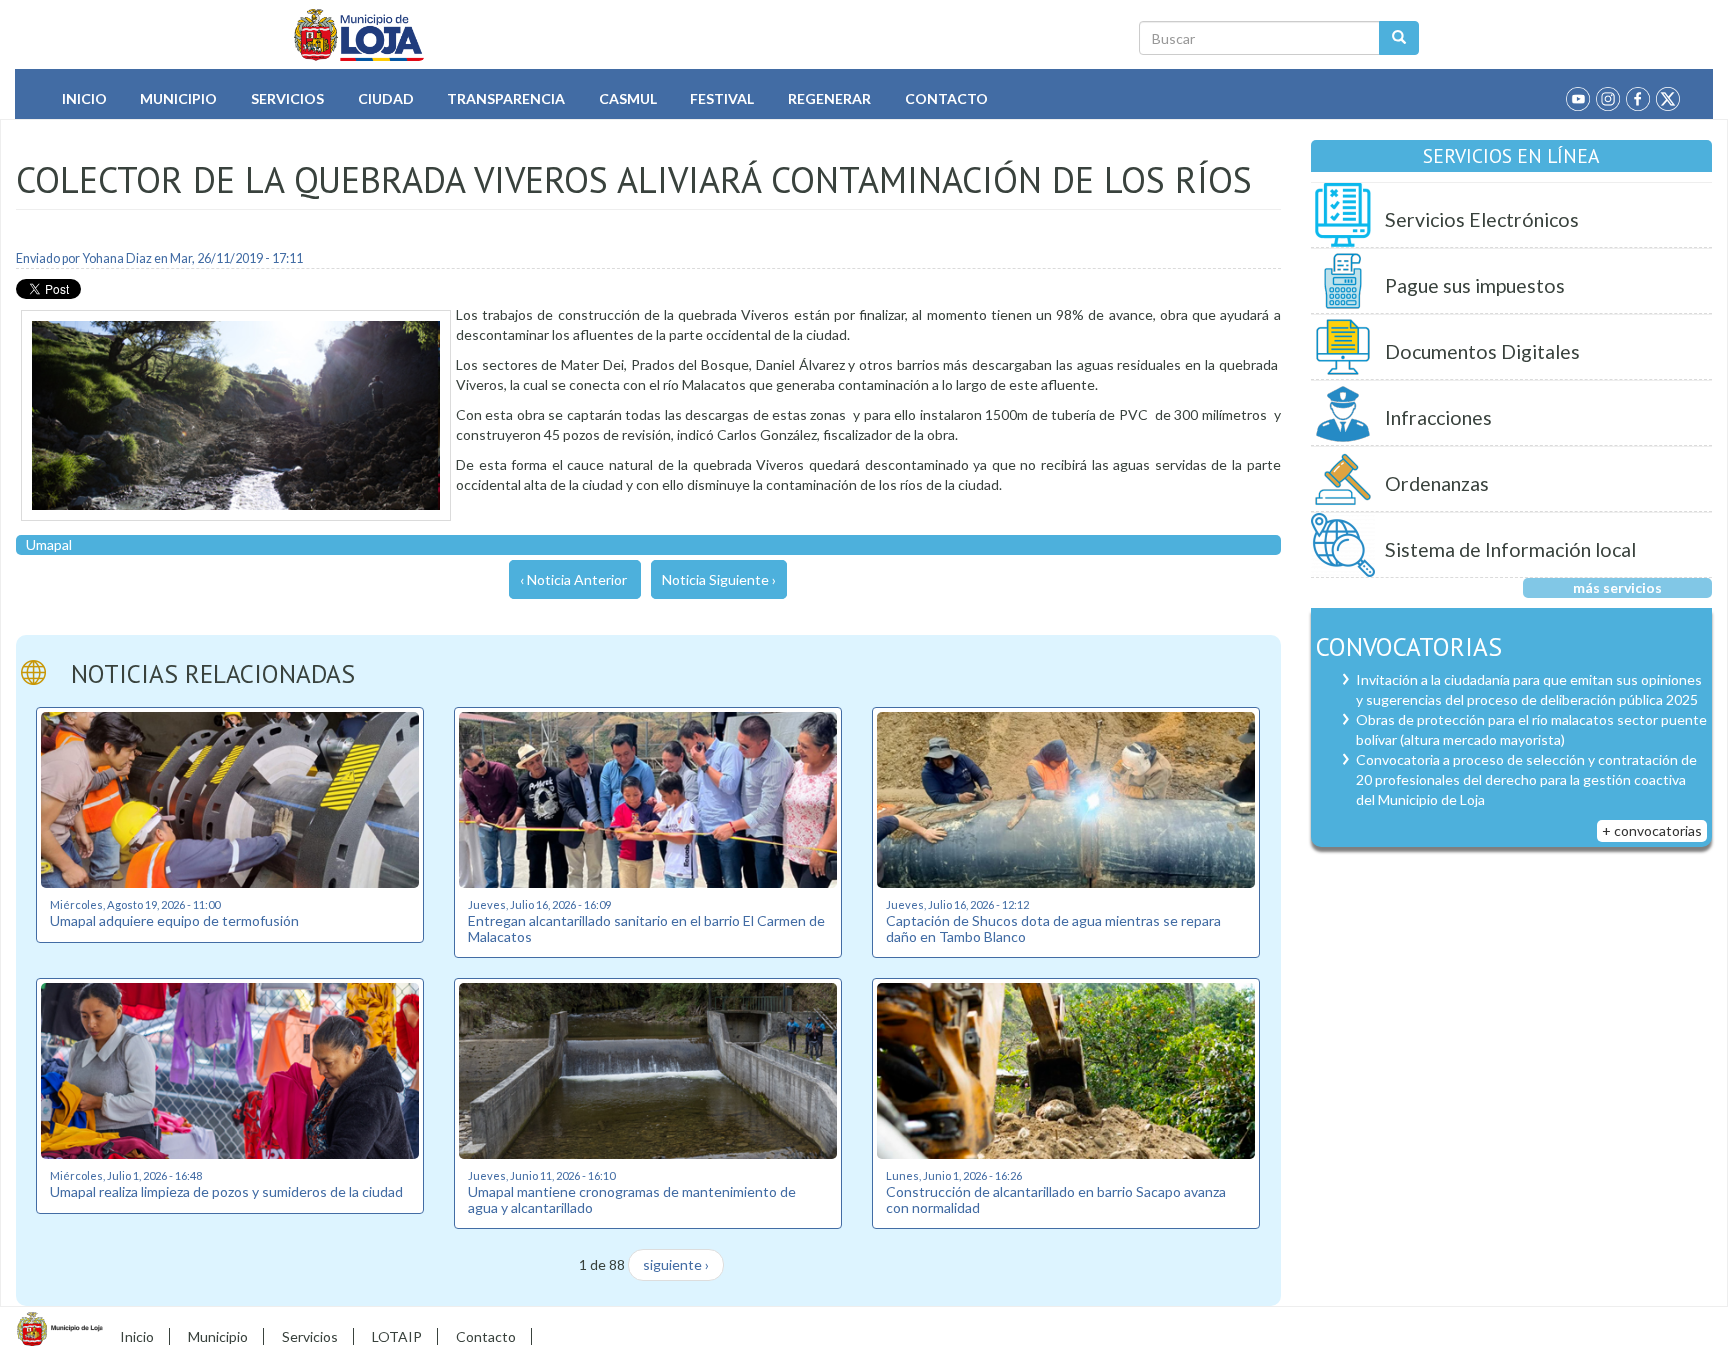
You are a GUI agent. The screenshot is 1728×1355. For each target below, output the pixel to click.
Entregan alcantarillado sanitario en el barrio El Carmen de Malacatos (646, 928)
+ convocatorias (1652, 830)
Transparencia (506, 98)
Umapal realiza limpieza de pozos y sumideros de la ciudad (226, 1191)
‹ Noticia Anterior (573, 579)
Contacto (946, 98)
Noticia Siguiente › (719, 579)
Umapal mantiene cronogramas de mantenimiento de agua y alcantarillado (632, 1199)
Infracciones (1438, 417)
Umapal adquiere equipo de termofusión (174, 920)
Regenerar (829, 98)
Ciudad (386, 98)
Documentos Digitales (1482, 351)
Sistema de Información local (1510, 549)
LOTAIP (397, 1336)
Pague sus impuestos (1475, 285)
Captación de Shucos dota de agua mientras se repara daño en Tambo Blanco (1053, 928)
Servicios (287, 98)
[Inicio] (359, 35)
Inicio (84, 98)
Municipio (178, 98)
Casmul (628, 98)
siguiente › (676, 1264)
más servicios (1617, 587)
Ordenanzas (1437, 483)
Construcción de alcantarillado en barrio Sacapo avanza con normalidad (1056, 1199)
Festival (722, 98)
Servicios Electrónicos (1482, 219)
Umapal (49, 544)
